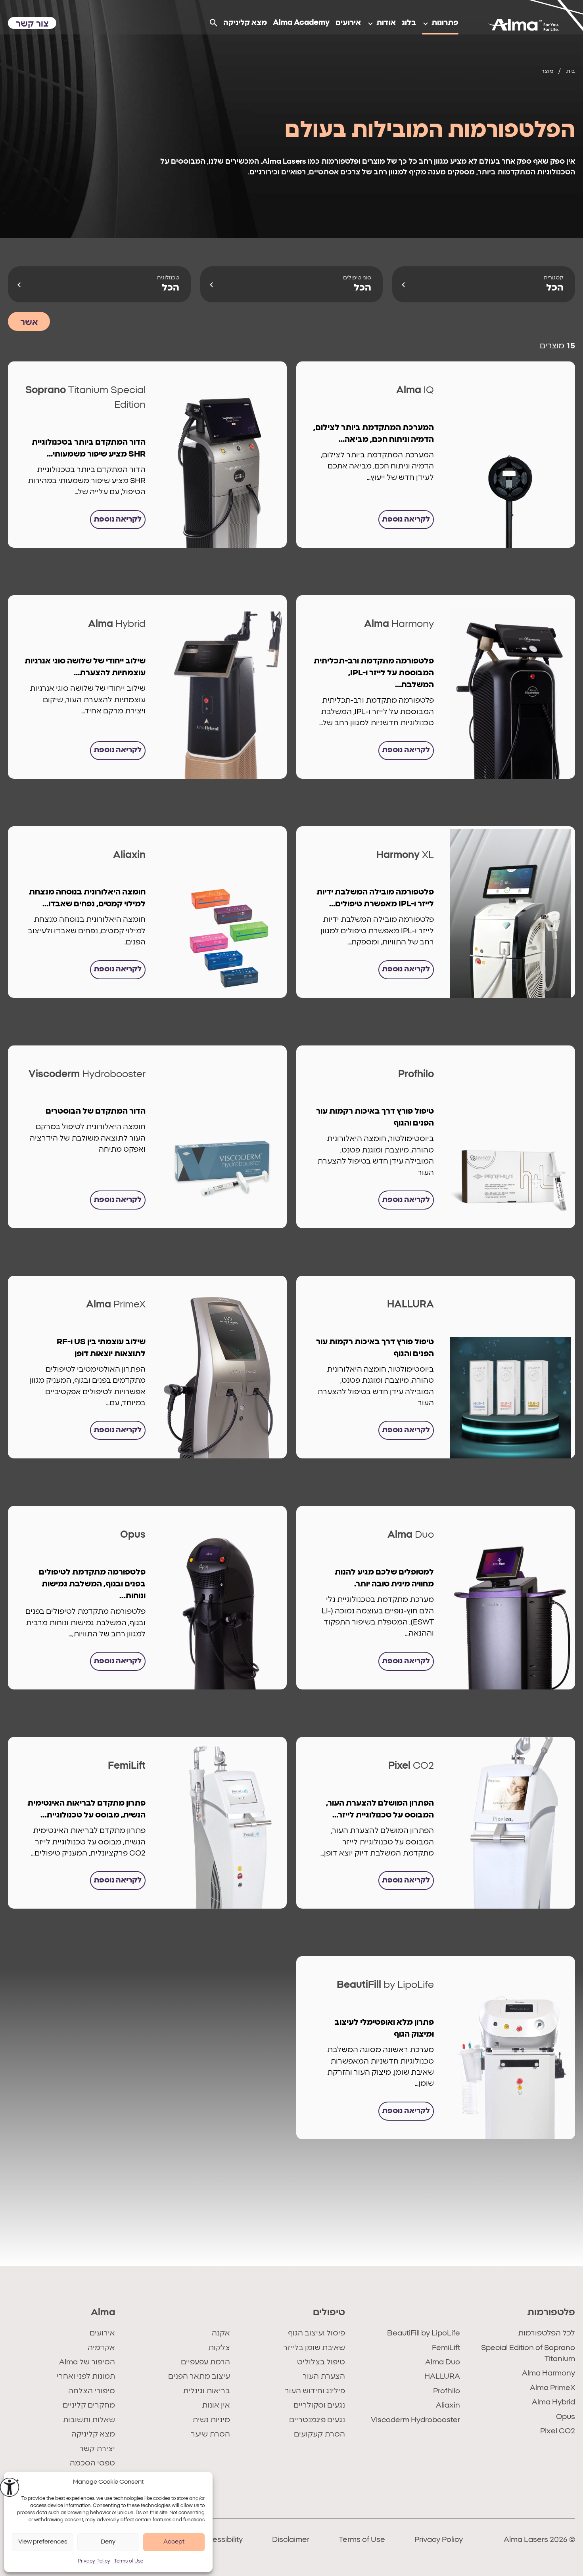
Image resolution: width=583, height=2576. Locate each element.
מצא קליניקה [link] (93, 2434)
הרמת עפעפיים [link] (205, 2362)
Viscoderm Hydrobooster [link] (415, 2420)
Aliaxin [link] (448, 2405)
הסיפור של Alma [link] (87, 2362)
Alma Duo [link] (443, 2362)
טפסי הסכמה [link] (92, 2463)
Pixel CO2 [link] (558, 2431)
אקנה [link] (221, 2333)
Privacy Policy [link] (94, 2561)
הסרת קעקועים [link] (319, 2434)
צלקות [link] (219, 2348)
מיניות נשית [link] (211, 2420)
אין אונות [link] (216, 2405)
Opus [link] (566, 2417)
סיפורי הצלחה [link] (92, 2391)
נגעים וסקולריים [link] (319, 2405)
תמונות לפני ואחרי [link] (86, 2376)
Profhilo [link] (447, 2391)
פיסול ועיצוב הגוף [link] (316, 2333)
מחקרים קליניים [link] (89, 2405)
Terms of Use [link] (129, 2561)
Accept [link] (174, 2542)
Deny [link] (108, 2542)
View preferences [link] (43, 2542)
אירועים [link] (102, 2333)
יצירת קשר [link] (97, 2449)
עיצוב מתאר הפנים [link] (199, 2376)
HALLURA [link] (442, 2376)
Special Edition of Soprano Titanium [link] (528, 2353)
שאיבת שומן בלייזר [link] (314, 2348)
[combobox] (484, 284)
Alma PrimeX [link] (552, 2388)
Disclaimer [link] (291, 2540)
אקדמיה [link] (101, 2348)
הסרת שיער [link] (210, 2434)
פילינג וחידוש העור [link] (315, 2391)
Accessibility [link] (221, 2540)
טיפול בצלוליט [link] (321, 2362)
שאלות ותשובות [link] (89, 2420)
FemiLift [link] (446, 2348)
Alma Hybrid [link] (553, 2402)
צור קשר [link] (32, 24)
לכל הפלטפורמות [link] (547, 2333)
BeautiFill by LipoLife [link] (424, 2333)
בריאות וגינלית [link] (206, 2391)
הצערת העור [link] (324, 2376)
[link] (10, 2487)
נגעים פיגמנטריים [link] (317, 2420)
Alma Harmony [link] (548, 2373)
